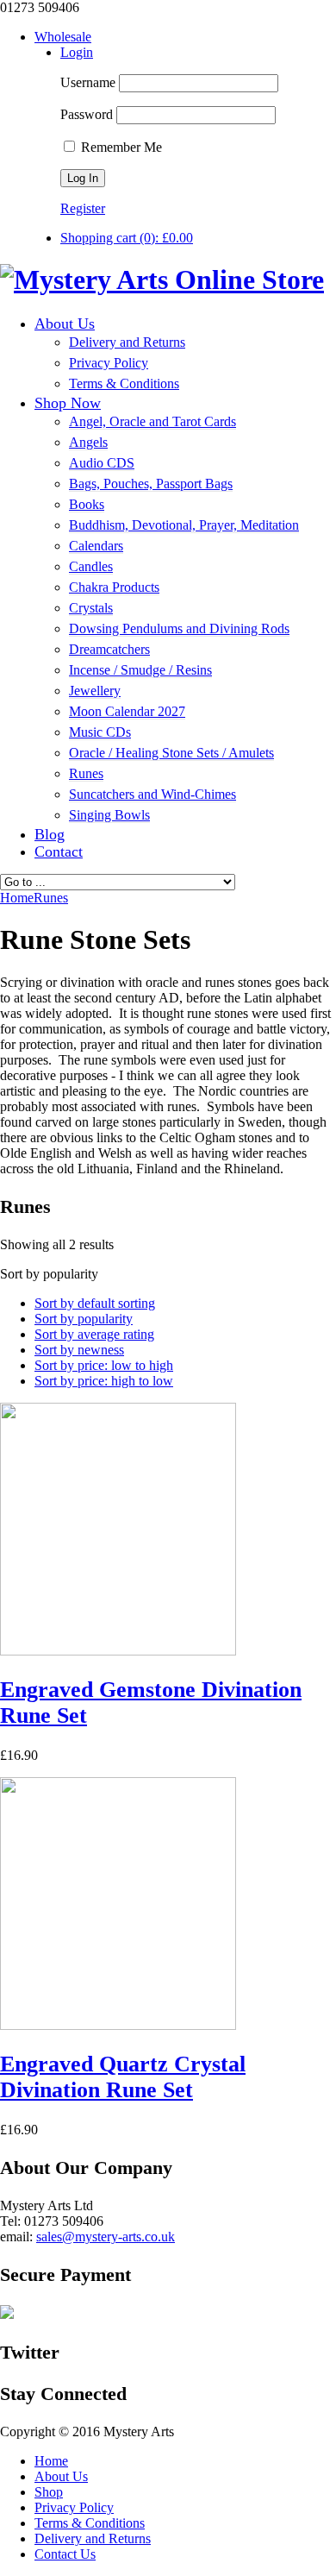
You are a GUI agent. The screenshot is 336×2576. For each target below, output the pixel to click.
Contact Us (65, 2554)
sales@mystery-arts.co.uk (106, 2237)
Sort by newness (79, 1350)
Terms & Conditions (90, 2523)
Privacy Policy (74, 2507)
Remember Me (120, 147)
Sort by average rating (94, 1334)
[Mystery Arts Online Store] (162, 280)
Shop (49, 2492)
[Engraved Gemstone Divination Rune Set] (118, 1651)
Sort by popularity (84, 1319)
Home (51, 2461)
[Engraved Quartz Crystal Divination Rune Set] (118, 2025)
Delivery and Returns (93, 2538)
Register (83, 208)
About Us (61, 2476)
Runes (51, 898)
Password (87, 114)
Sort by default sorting (95, 1303)
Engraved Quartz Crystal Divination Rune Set (123, 2077)
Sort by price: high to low (104, 1381)
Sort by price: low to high (104, 1365)
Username (88, 82)
